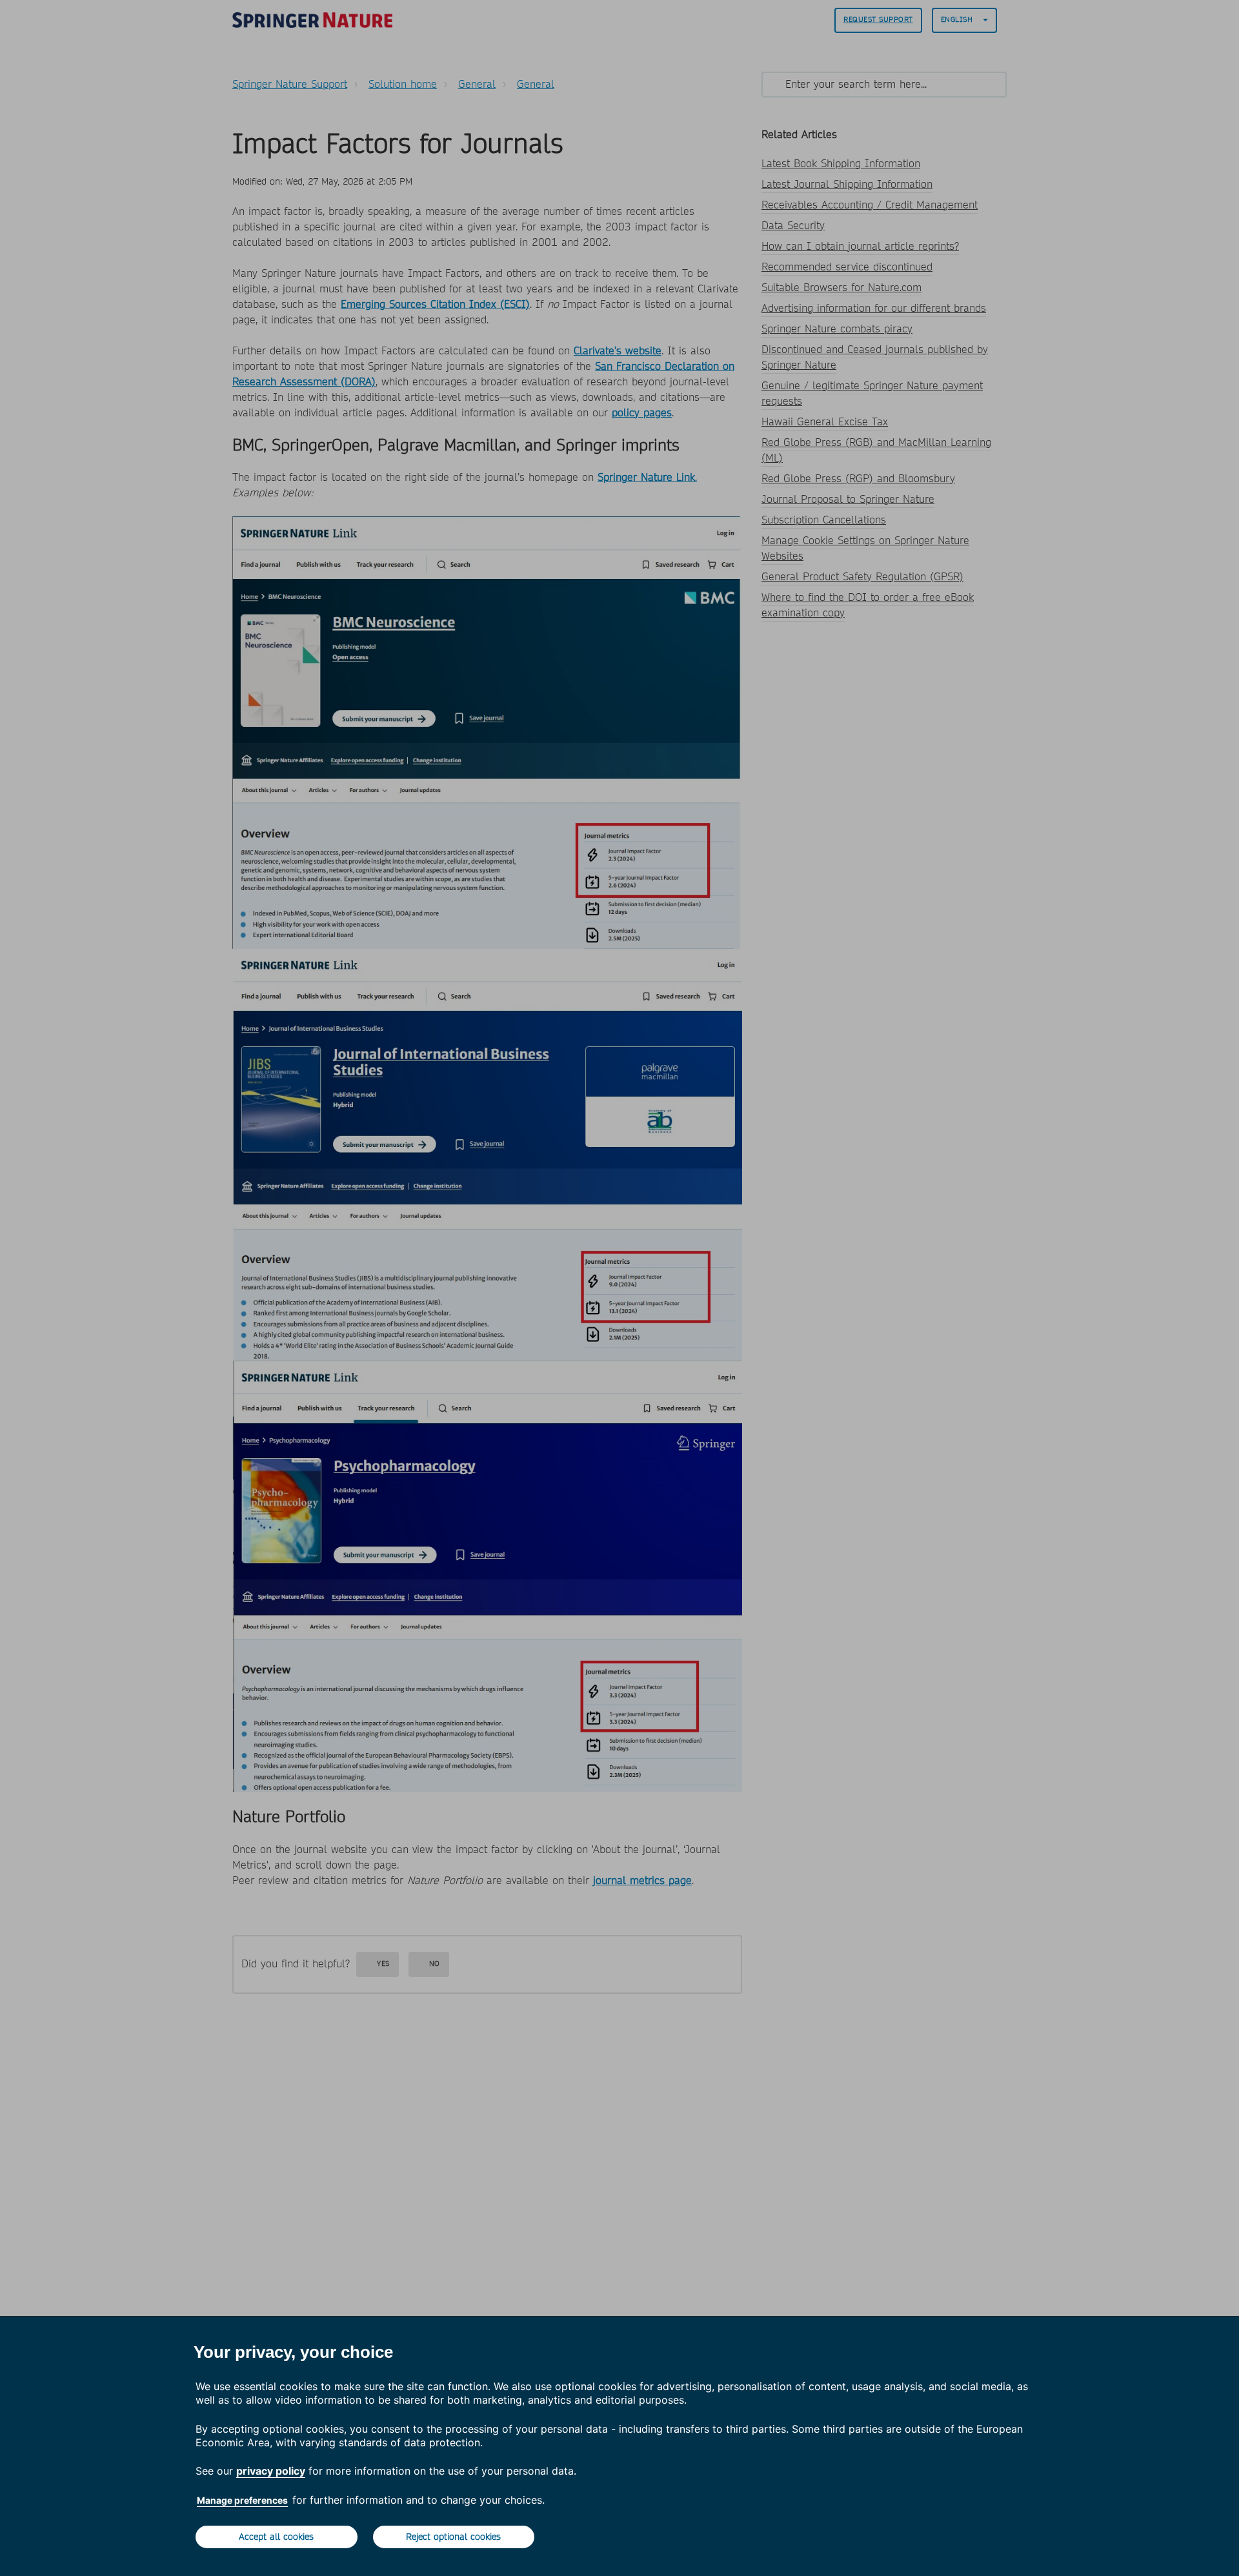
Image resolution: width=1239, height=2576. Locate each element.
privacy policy (271, 2471)
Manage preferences (242, 2500)
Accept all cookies (276, 2537)
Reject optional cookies (453, 2537)
